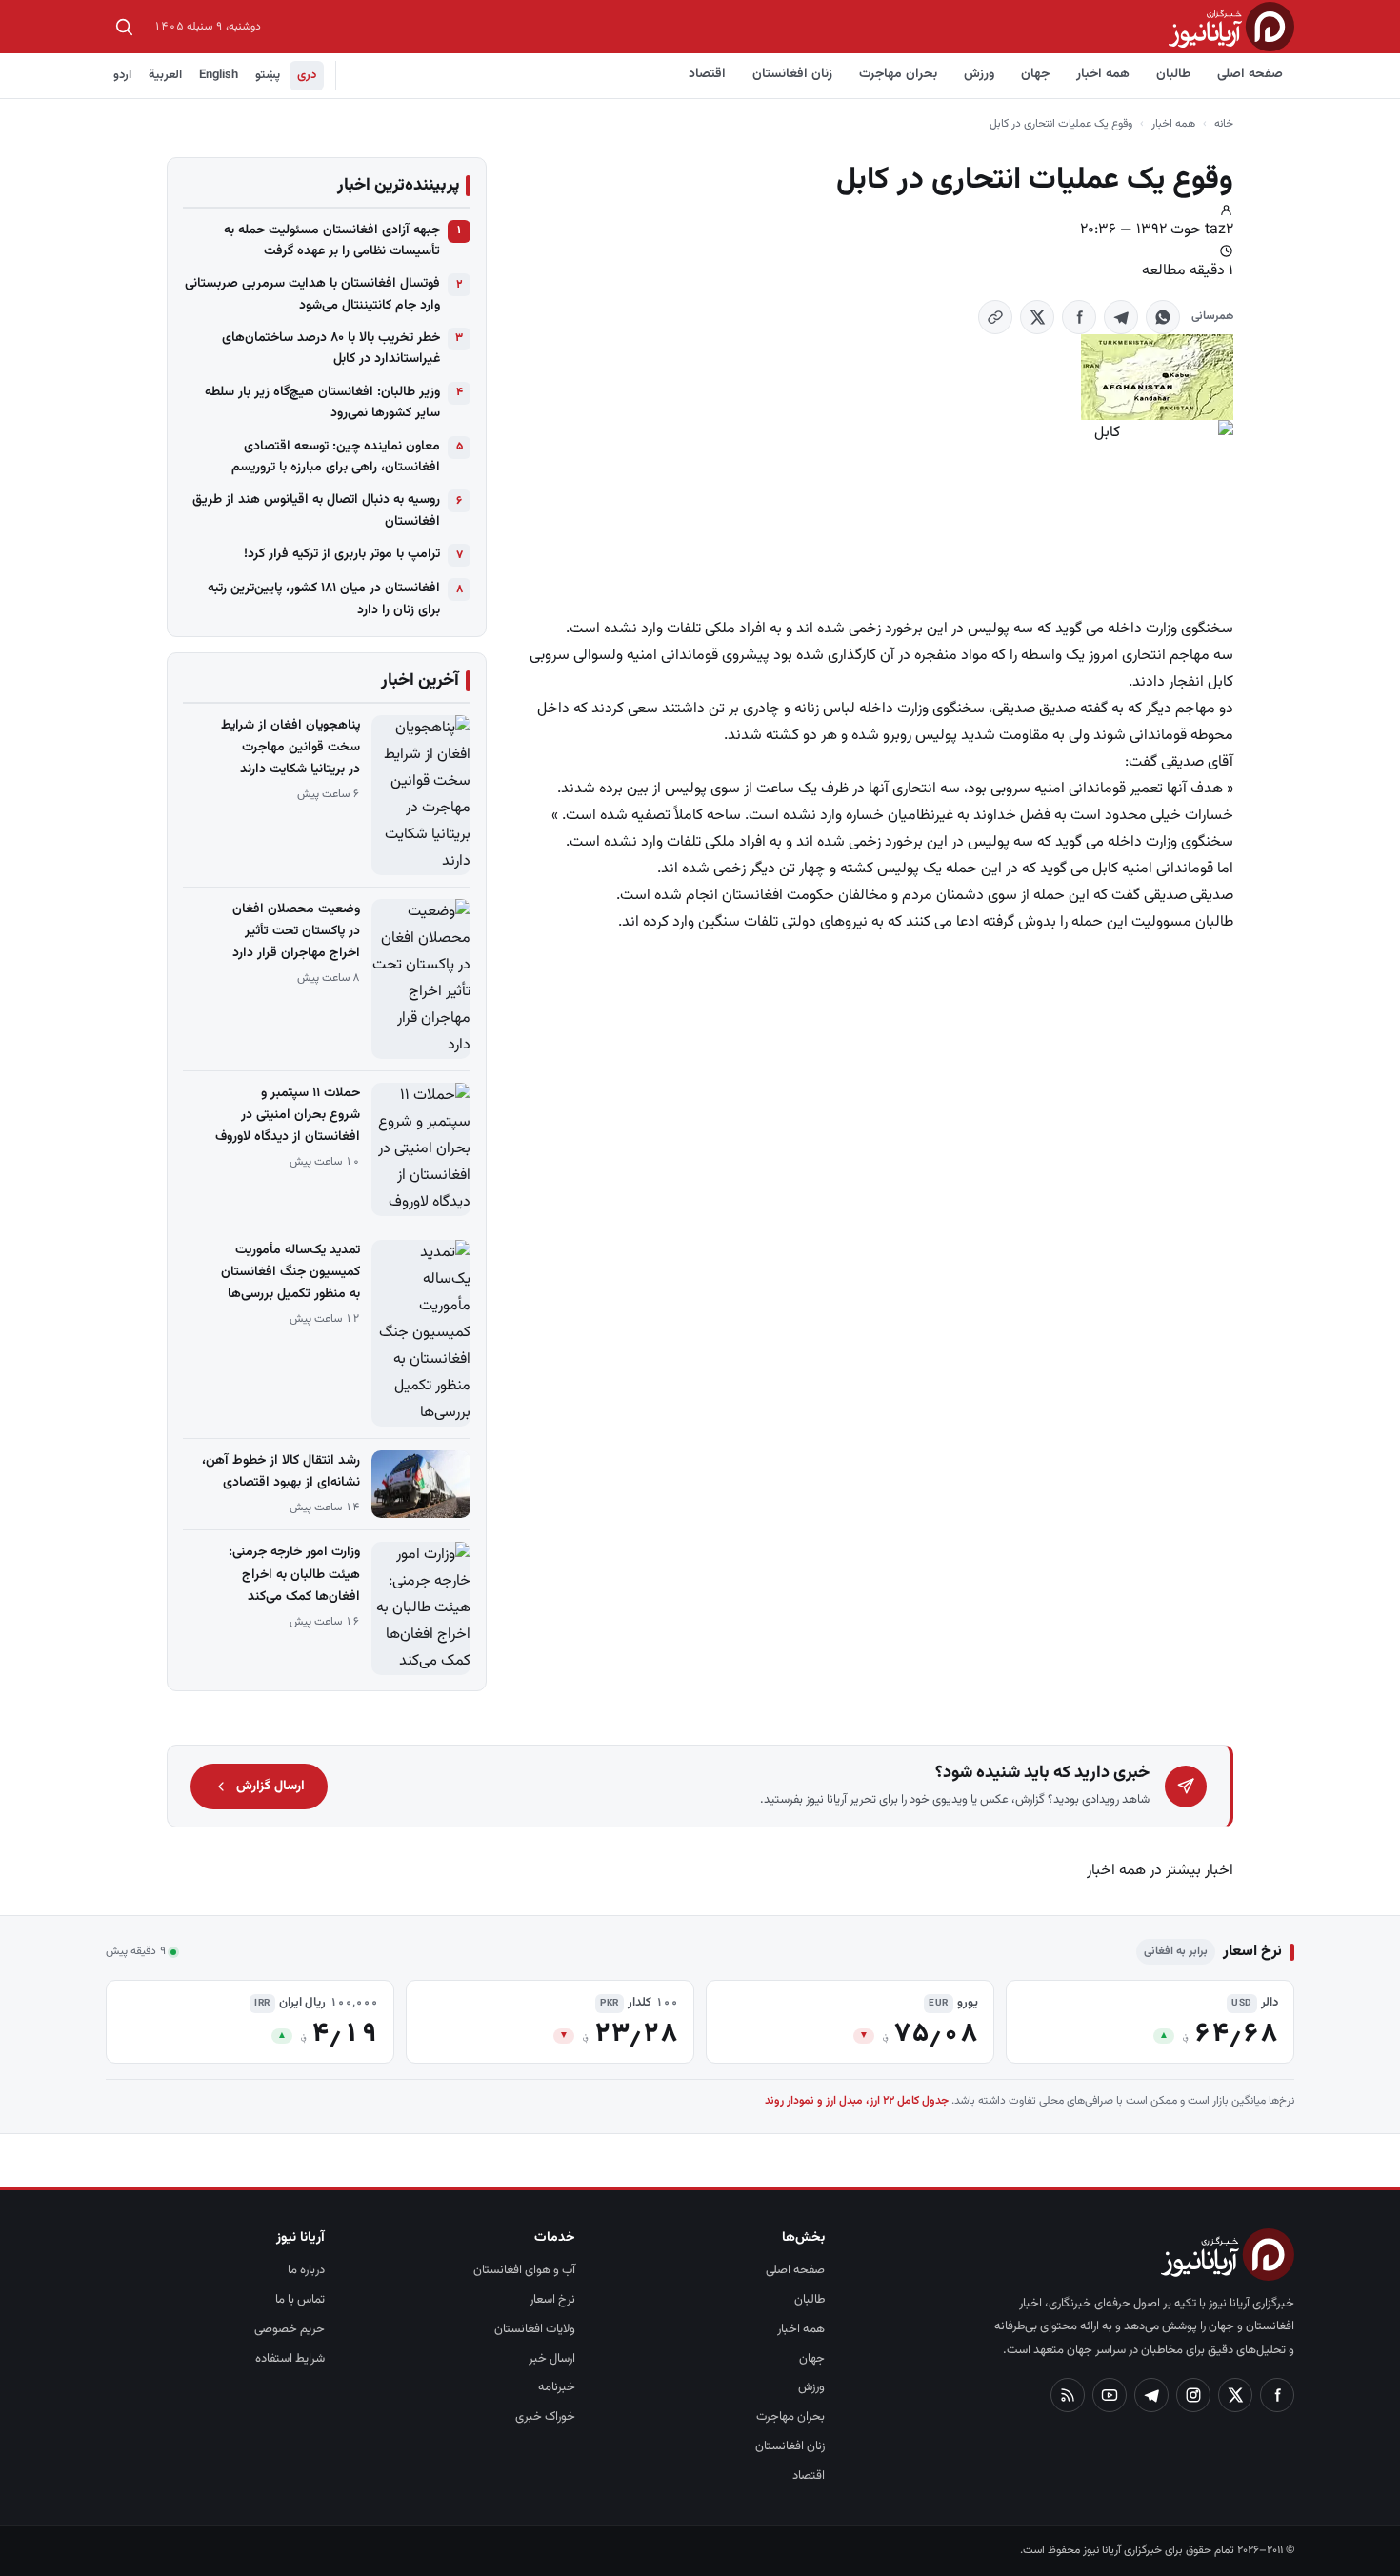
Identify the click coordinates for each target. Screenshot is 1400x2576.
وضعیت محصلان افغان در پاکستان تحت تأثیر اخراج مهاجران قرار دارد (296, 931)
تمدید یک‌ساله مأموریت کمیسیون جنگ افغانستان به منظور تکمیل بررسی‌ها (290, 1272)
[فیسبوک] (1277, 2395)
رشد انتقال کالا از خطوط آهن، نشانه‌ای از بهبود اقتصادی (281, 1472)
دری (307, 75)
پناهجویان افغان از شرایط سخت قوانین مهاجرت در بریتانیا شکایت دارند (290, 748)
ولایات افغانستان (535, 2329)
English (219, 75)
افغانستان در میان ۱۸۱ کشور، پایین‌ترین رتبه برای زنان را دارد (324, 599)
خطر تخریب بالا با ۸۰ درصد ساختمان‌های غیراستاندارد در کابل (331, 349)
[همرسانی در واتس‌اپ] (1163, 317)
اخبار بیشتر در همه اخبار (1160, 1871)
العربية (165, 75)
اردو (122, 75)
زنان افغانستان (792, 74)
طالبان (1173, 74)
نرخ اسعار (552, 2300)
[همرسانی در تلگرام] (1121, 317)
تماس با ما (300, 2300)
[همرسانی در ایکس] (1037, 317)
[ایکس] (1235, 2395)
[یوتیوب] (1110, 2395)
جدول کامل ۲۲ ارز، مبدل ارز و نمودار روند (857, 2101)
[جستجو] (124, 27)
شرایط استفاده (290, 2359)
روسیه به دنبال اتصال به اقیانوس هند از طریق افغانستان (316, 510)
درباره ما (306, 2270)
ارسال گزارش (270, 1787)
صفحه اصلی (1250, 74)
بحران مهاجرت (898, 74)
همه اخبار (1103, 74)
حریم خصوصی (290, 2329)
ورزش (979, 74)
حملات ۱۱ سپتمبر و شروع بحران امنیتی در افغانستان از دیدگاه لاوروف (288, 1115)
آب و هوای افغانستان (524, 2270)
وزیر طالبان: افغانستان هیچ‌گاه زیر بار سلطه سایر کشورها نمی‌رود (322, 403)
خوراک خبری (545, 2417)
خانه (1224, 124)
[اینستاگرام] (1193, 2395)
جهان (1035, 74)
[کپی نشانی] (995, 317)
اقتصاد (707, 74)
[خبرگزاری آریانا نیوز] (1231, 26)
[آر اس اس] (1068, 2395)
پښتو (268, 75)
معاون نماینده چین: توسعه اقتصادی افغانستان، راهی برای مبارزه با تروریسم (336, 457)
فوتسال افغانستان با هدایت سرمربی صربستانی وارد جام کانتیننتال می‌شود (312, 294)
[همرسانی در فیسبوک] (1079, 317)
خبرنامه (557, 2387)
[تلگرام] (1151, 2395)
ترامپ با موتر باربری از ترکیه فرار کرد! (342, 554)
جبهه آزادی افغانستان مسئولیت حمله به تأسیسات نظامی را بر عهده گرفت (332, 241)
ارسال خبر (552, 2359)
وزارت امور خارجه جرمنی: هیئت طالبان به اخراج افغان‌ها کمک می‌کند (294, 1574)
